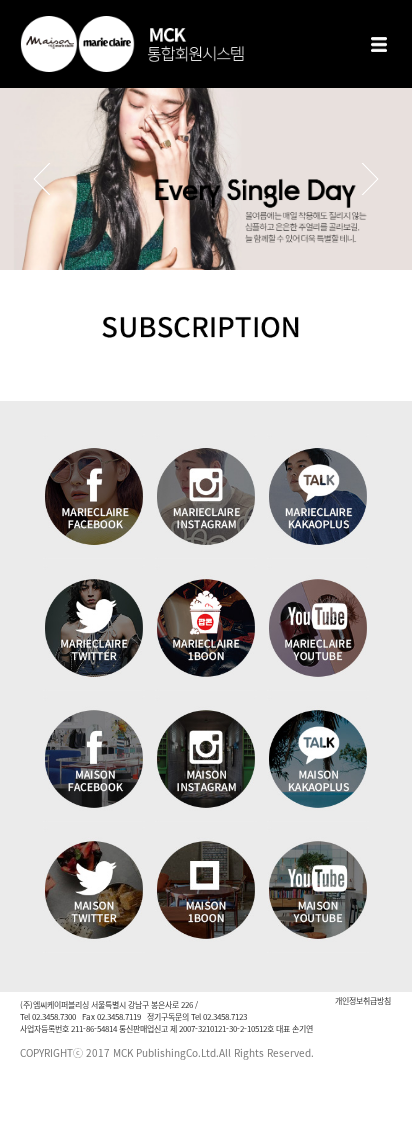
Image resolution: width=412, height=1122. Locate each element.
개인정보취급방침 (363, 1000)
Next (370, 179)
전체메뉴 (379, 44)
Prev (42, 179)
